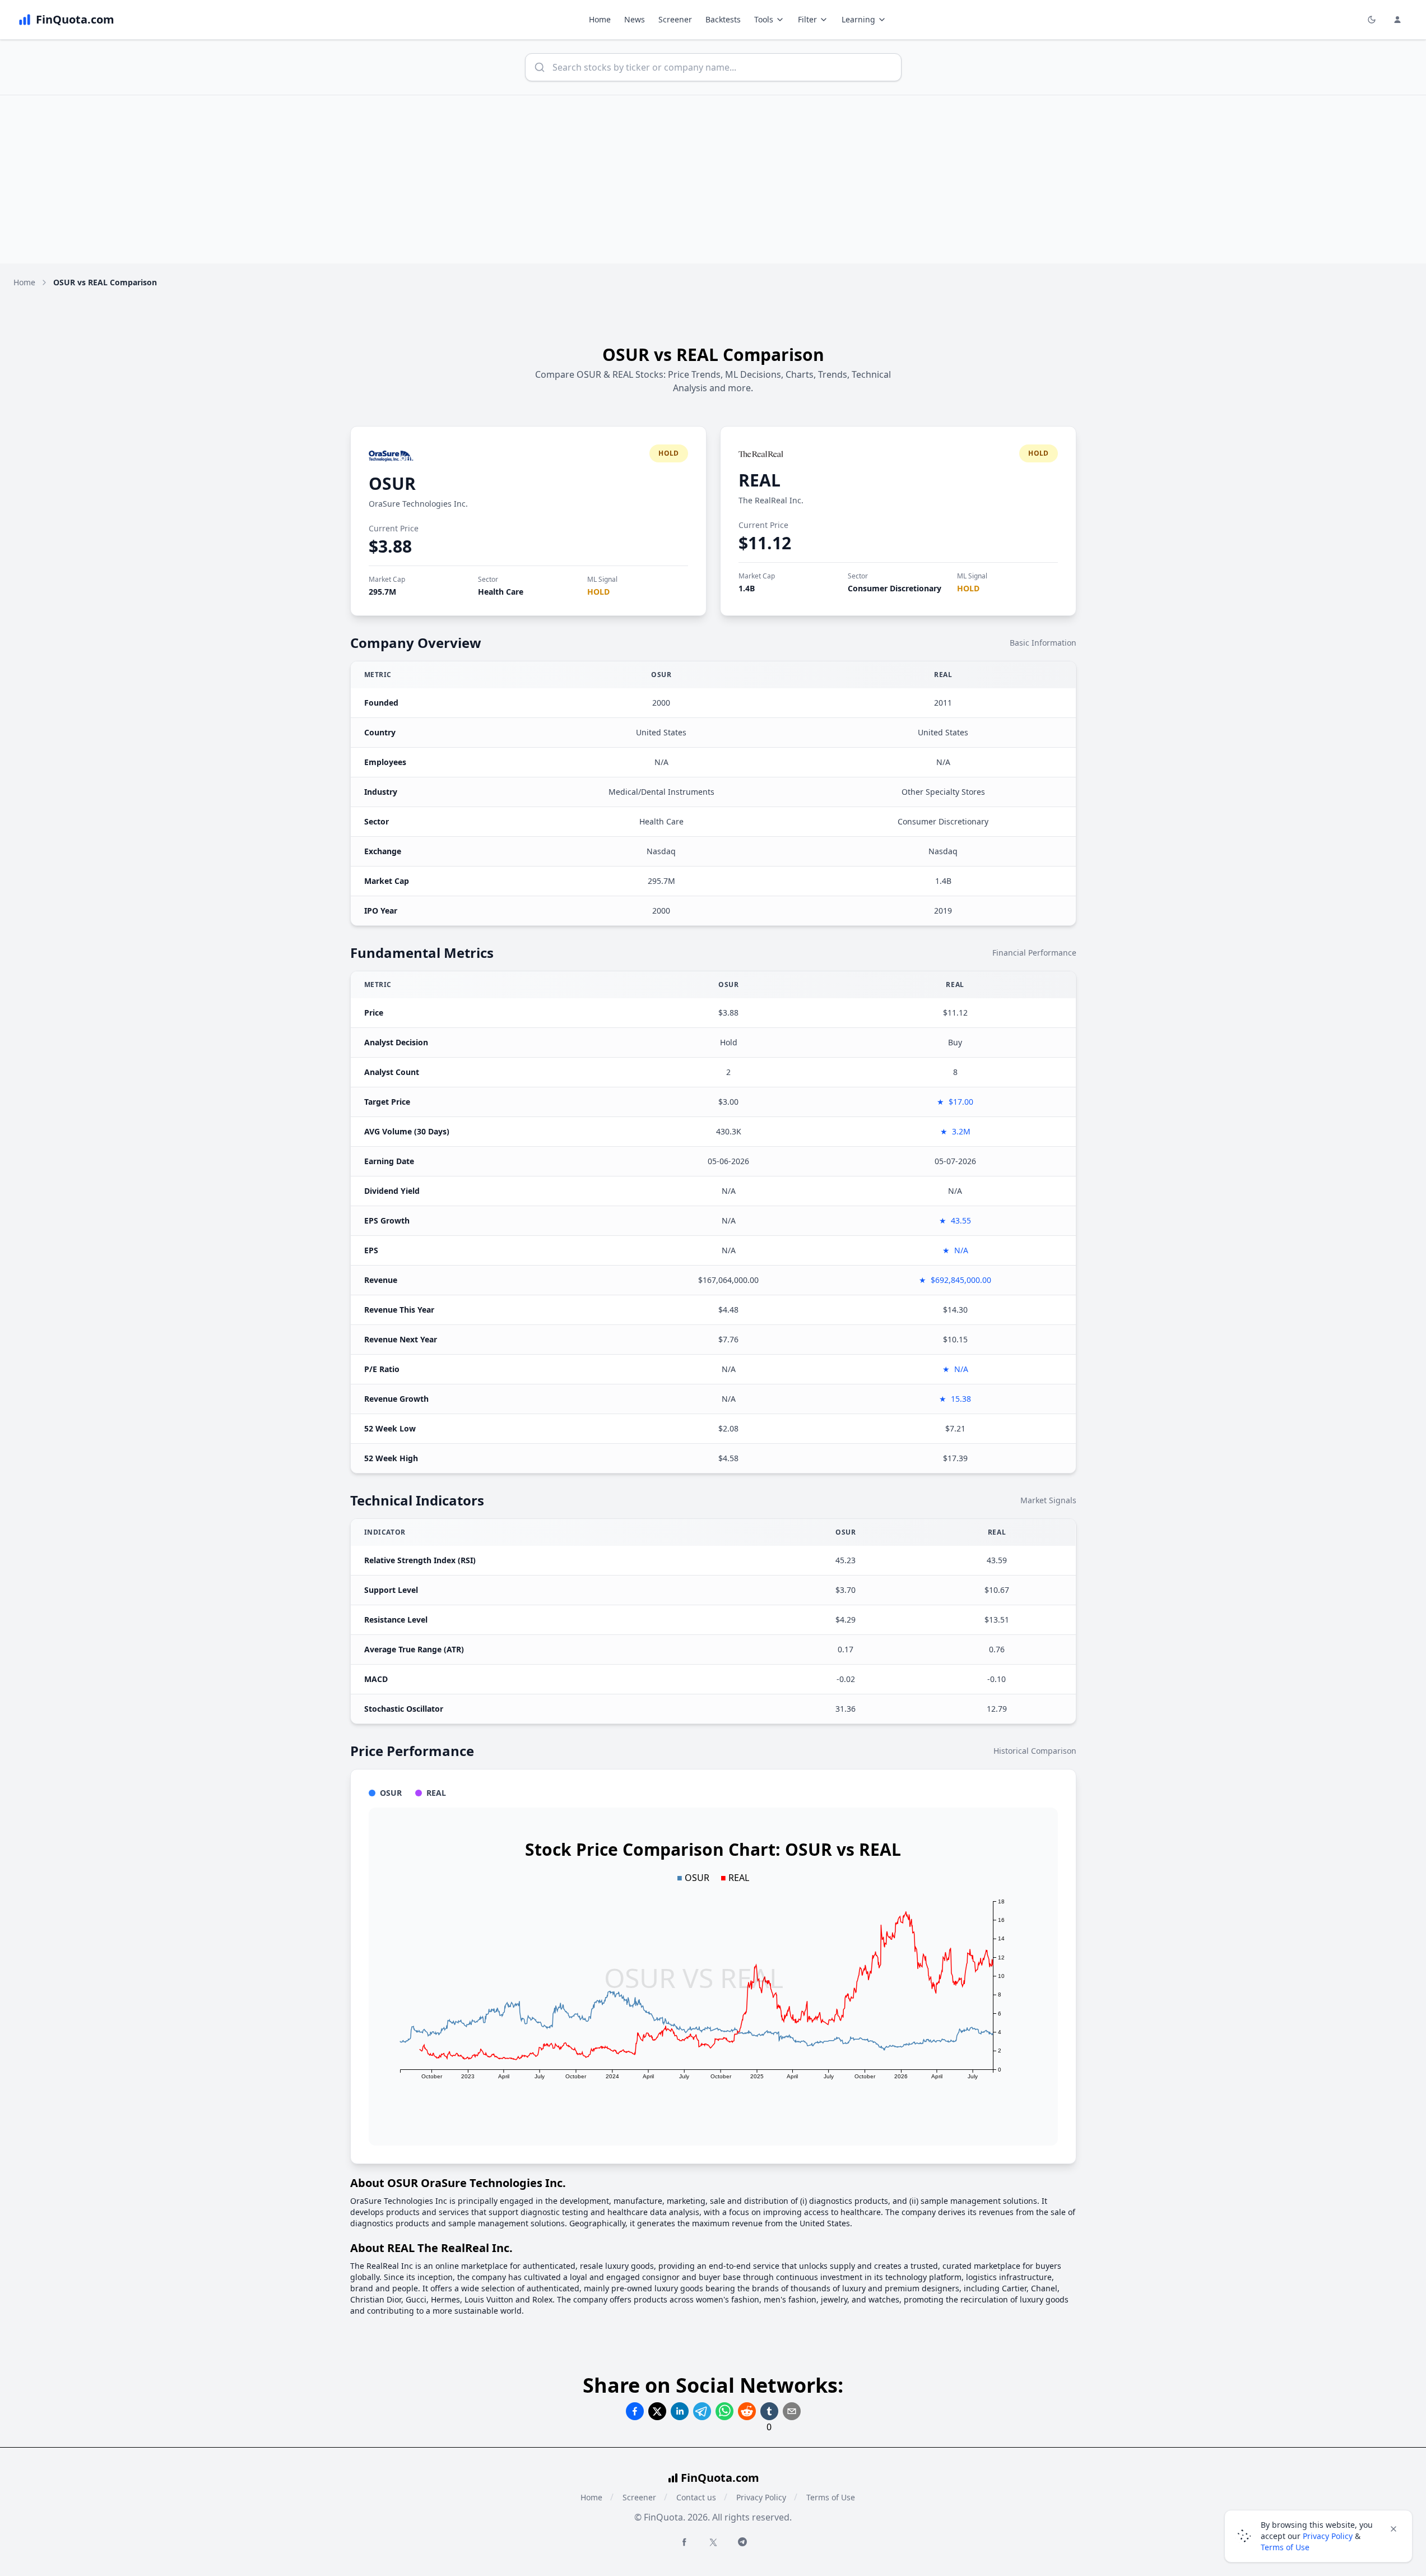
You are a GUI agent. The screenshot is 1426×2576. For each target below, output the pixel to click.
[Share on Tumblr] (769, 2411)
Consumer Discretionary (895, 588)
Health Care (501, 592)
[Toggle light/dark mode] (1372, 20)
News (635, 19)
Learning (858, 19)
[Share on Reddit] (747, 2411)
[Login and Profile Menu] (1397, 20)
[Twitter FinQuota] (713, 2542)
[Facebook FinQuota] (684, 2542)
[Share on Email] (792, 2411)
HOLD (598, 592)
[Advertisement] (713, 179)
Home (600, 19)
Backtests (723, 19)
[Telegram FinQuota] (742, 2542)
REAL (760, 480)
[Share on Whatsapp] (724, 2411)
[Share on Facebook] (635, 2411)
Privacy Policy (761, 2497)
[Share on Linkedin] (680, 2411)
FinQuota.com (720, 2478)
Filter (807, 19)
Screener (675, 19)
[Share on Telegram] (702, 2411)
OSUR (392, 483)
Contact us (696, 2497)
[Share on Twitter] (657, 2411)
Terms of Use (831, 2497)
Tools (764, 19)
